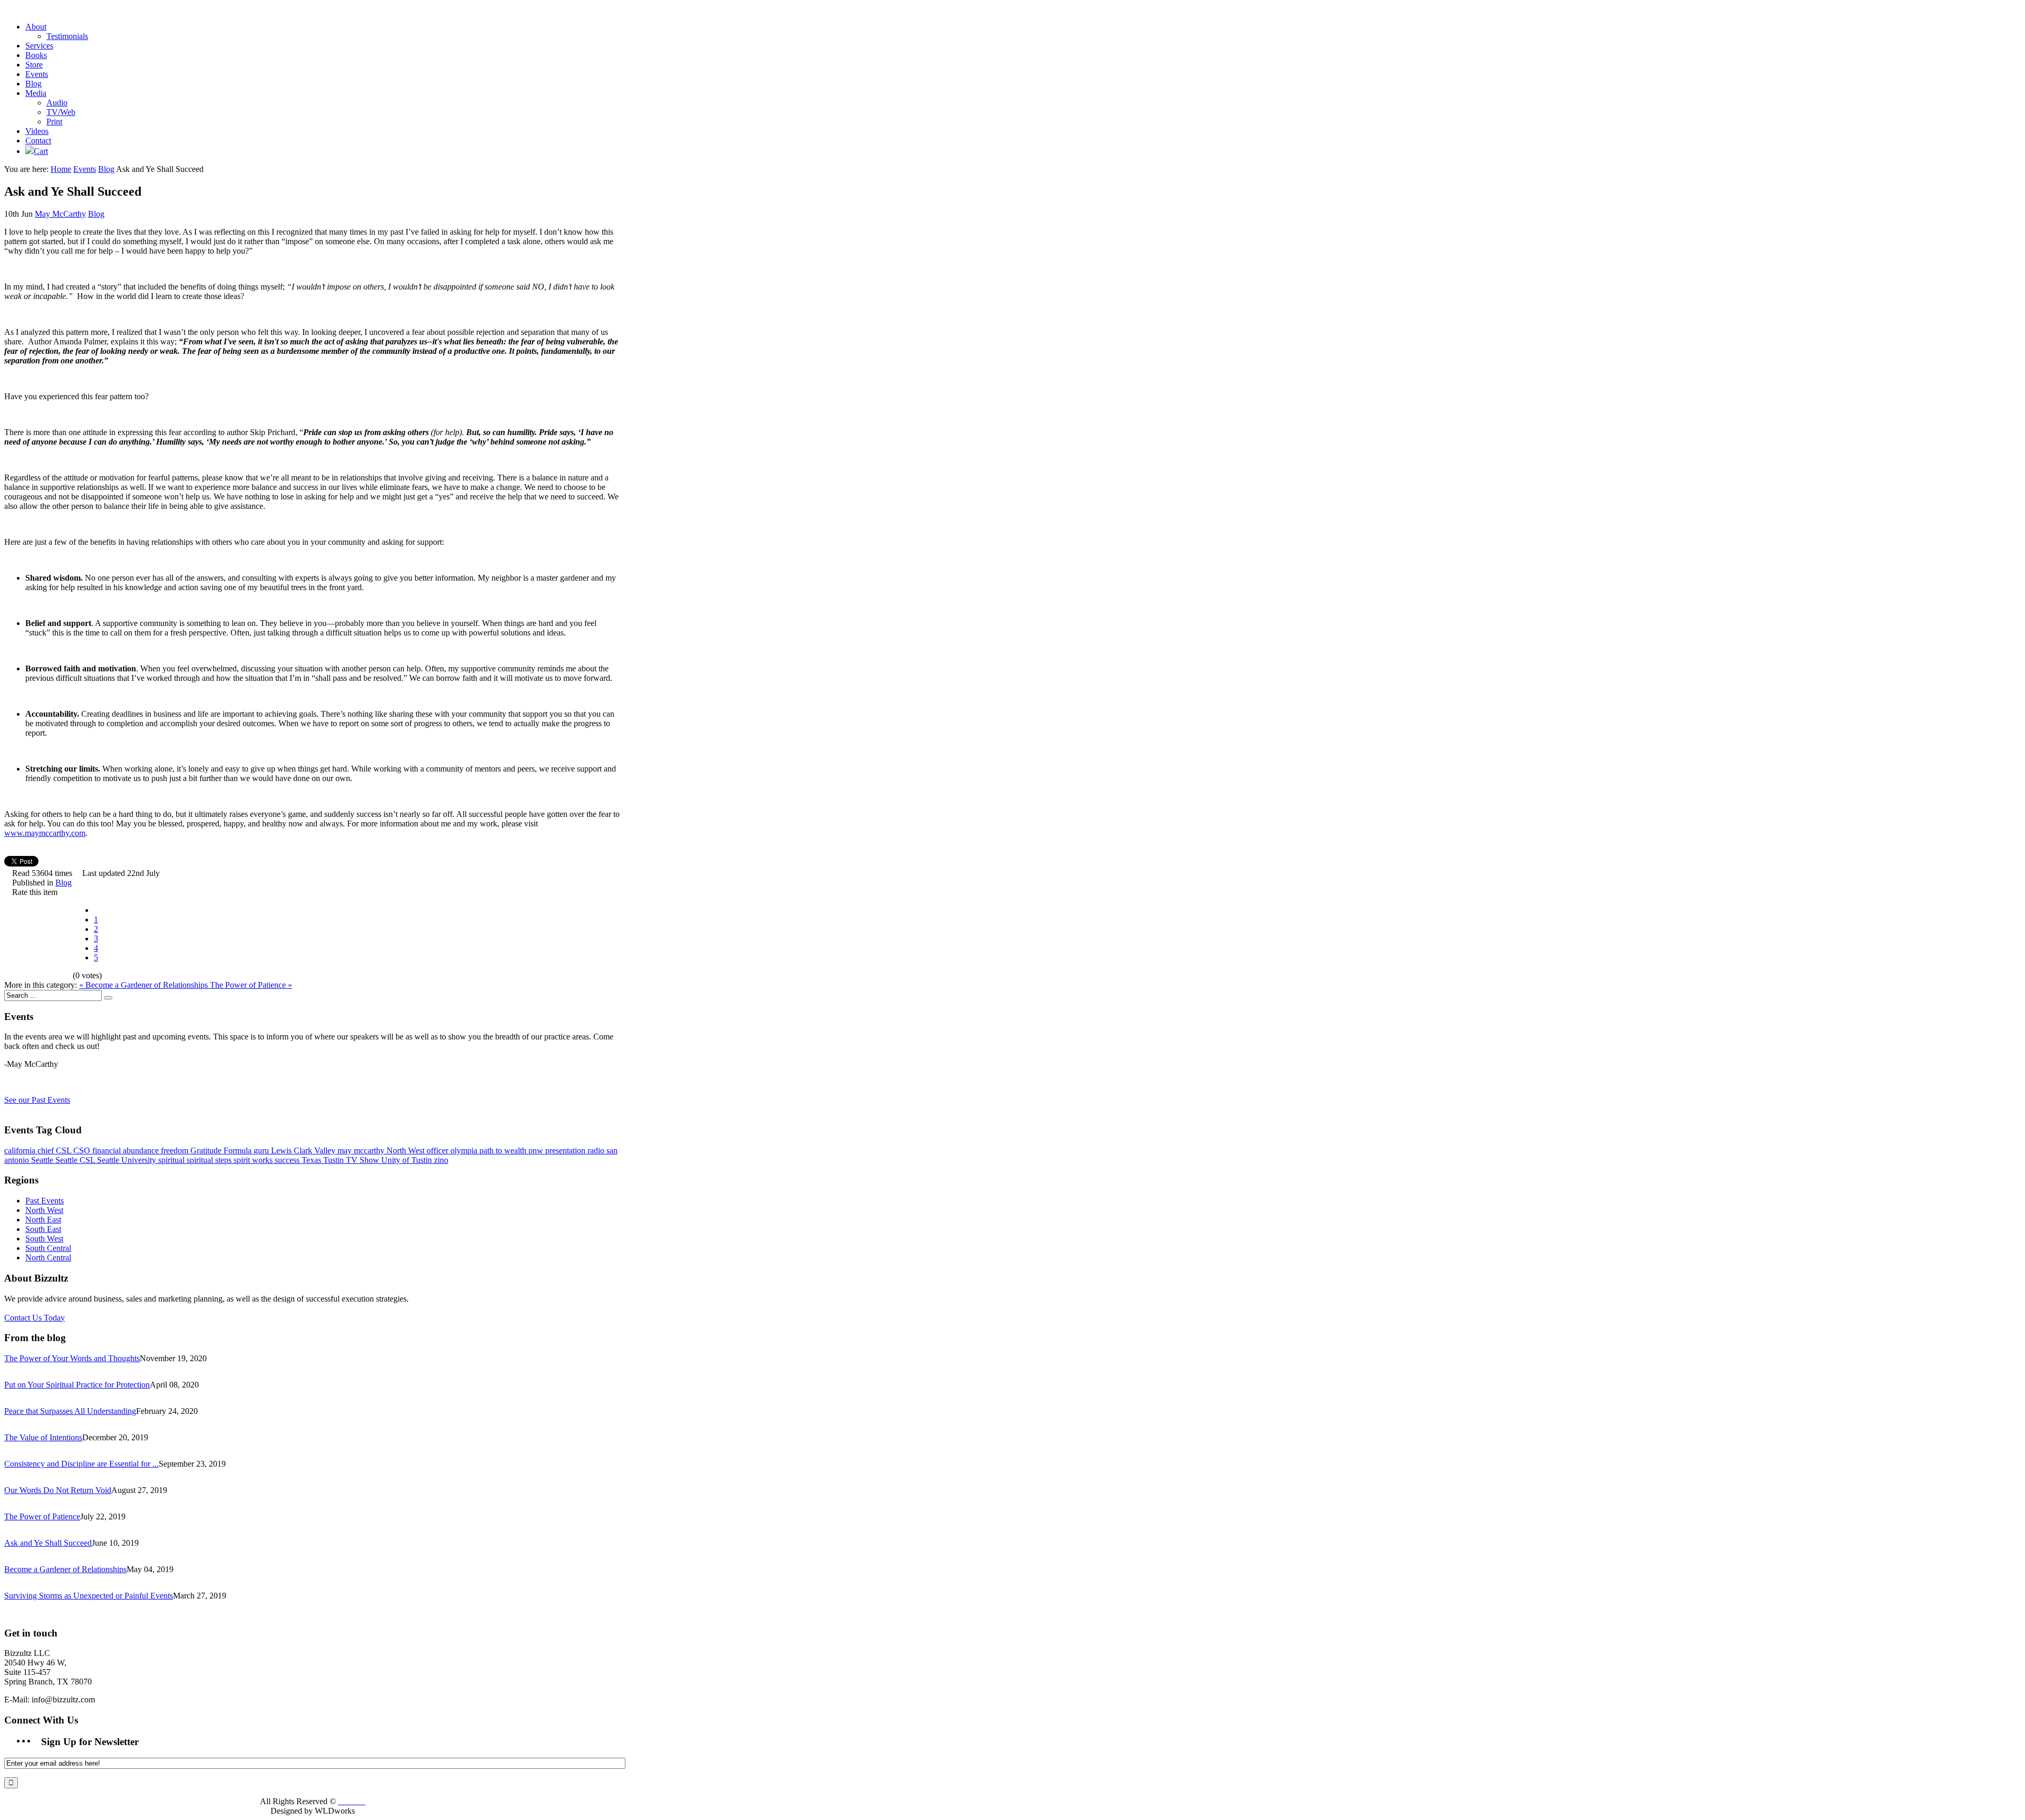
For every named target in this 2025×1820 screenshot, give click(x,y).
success (288, 1160)
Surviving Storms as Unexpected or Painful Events (89, 1596)
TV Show (364, 1160)
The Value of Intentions (43, 1437)
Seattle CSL (76, 1160)
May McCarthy (60, 214)
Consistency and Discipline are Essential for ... (81, 1464)
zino (441, 1160)
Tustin (335, 1160)
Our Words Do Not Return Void (58, 1490)
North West (407, 1150)
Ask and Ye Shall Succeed (48, 1543)
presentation (566, 1150)
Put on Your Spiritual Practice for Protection (77, 1385)
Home (61, 169)
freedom (176, 1150)
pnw (537, 1150)
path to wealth (504, 1150)
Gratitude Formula (222, 1150)
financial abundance (127, 1150)
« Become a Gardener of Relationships (144, 985)
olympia (465, 1150)
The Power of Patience (42, 1516)
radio (597, 1150)
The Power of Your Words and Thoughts (72, 1358)
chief (47, 1150)
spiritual (172, 1160)
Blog (106, 169)
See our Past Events (37, 1100)
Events (85, 169)
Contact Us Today (35, 1318)
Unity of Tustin (408, 1160)
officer (438, 1150)
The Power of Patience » (251, 985)
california (21, 1150)
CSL (65, 1150)
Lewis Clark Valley (304, 1150)
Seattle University (128, 1160)
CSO (83, 1150)
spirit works (254, 1160)
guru (262, 1150)
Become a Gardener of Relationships (65, 1569)
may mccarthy (362, 1150)
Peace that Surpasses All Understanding (70, 1411)
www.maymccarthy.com (45, 833)
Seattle (43, 1160)
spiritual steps (210, 1160)
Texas (312, 1160)
